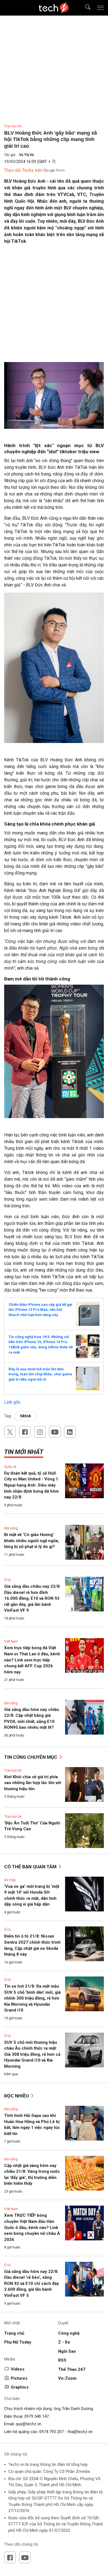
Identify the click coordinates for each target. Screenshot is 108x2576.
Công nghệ (69, 2333)
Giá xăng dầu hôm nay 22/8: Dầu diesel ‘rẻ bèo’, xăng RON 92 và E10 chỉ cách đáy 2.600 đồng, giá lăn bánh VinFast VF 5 (32, 2283)
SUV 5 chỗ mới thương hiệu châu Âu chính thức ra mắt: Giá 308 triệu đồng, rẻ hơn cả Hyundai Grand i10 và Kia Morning (32, 2054)
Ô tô (7, 1580)
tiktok (26, 1416)
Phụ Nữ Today (18, 2342)
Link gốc (12, 1402)
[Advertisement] (54, 305)
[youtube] (55, 1432)
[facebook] (25, 1432)
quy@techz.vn (29, 2424)
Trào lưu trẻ (13, 126)
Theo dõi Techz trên (23, 170)
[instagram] (40, 1432)
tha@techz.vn (80, 2432)
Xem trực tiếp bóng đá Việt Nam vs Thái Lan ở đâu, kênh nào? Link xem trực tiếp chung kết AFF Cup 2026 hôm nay (32, 1660)
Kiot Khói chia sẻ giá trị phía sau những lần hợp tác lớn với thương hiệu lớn (33, 1783)
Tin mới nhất (24, 1452)
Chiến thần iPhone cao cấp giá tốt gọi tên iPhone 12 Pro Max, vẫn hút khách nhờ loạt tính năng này (40, 1310)
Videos (18, 2369)
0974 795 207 (52, 2432)
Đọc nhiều (17, 2096)
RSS (62, 2360)
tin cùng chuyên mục (31, 1757)
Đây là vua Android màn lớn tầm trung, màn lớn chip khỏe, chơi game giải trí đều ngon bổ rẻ (40, 1374)
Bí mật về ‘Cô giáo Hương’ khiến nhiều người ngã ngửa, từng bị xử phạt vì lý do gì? (32, 1541)
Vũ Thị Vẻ (26, 155)
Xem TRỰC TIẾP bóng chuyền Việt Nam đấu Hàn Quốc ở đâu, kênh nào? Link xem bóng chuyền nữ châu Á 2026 (32, 2227)
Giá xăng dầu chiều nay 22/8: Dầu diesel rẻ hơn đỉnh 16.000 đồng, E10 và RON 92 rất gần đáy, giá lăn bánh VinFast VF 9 (32, 1598)
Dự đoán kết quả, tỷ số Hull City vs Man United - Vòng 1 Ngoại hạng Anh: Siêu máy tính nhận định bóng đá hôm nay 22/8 (31, 1485)
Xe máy (10, 1880)
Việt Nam (11, 1641)
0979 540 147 (37, 2416)
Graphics (20, 2387)
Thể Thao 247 (72, 2369)
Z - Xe (64, 2342)
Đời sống (11, 1528)
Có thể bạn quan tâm (31, 1867)
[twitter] (10, 1432)
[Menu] (101, 8)
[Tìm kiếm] (84, 8)
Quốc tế (10, 1467)
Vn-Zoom (67, 2378)
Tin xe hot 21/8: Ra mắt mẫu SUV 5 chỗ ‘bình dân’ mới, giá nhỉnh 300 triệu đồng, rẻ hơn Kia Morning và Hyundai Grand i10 (32, 1998)
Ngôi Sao (67, 2351)
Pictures (19, 2378)
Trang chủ (14, 2333)
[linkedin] (70, 1432)
